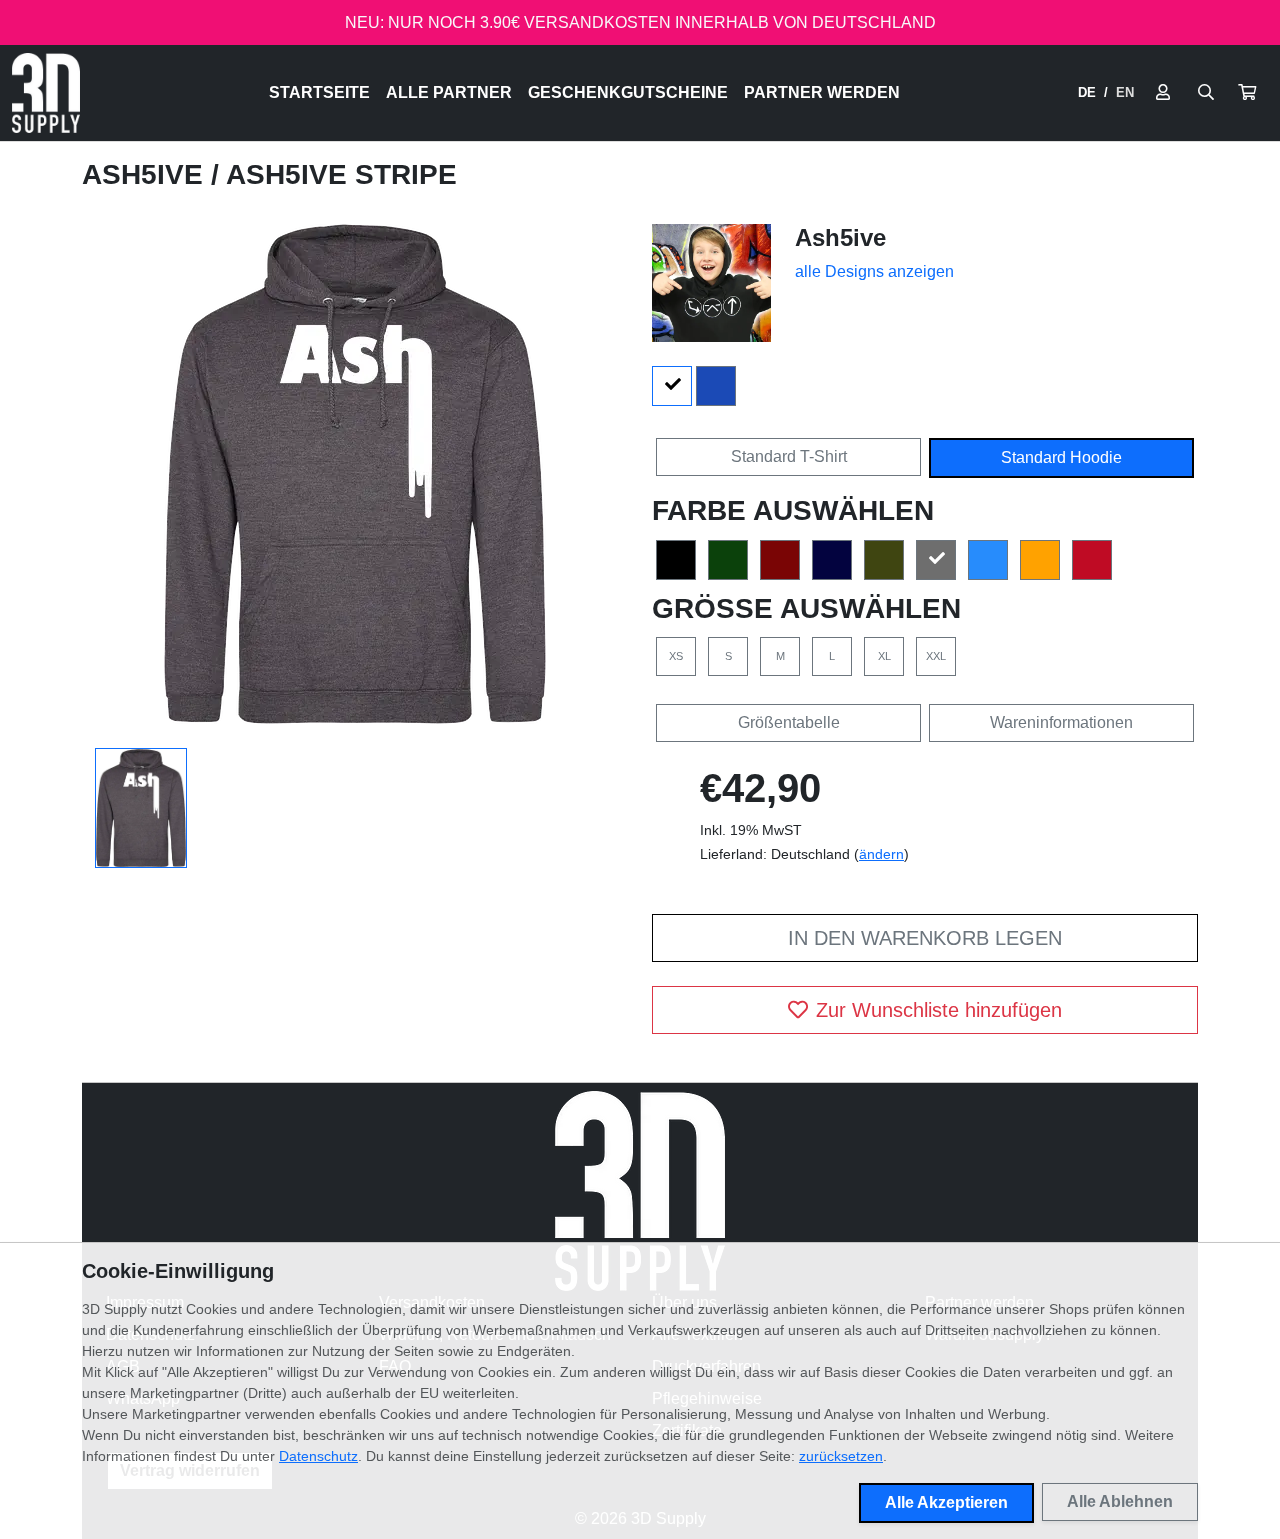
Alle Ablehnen (1120, 1501)
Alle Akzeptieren (946, 1502)
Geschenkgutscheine (628, 92)
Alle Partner (449, 92)
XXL (936, 656)
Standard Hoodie (1061, 457)
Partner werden (822, 92)
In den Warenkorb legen (925, 938)
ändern (881, 854)
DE (1087, 92)
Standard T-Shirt (789, 456)
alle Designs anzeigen (874, 271)
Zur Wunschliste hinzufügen (939, 1010)
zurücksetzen (841, 1456)
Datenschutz (318, 1456)
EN (1125, 92)
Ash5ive (146, 174)
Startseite (319, 92)
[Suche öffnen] (1206, 93)
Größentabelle (789, 722)
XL (884, 656)
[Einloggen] (1163, 93)
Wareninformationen (1061, 722)
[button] (1247, 93)
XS (676, 656)
